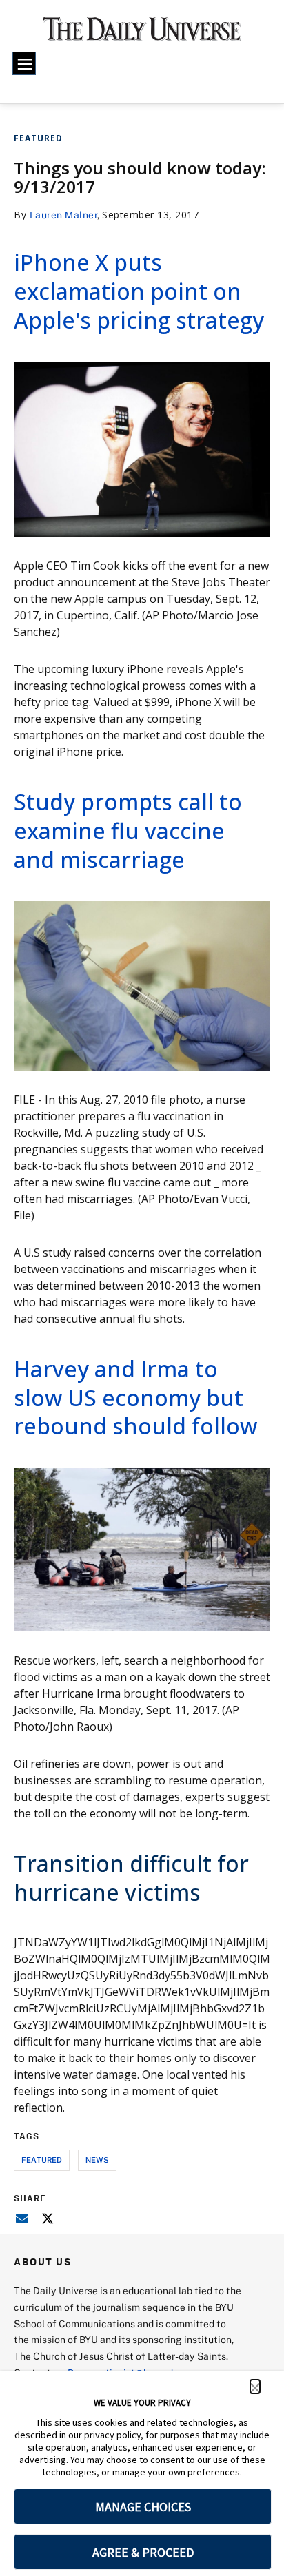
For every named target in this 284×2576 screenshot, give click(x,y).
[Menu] (24, 63)
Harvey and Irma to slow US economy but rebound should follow (135, 1397)
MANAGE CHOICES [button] (143, 2507)
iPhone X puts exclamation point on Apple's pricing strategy (139, 291)
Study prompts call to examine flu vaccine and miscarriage (128, 830)
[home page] (142, 34)
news (97, 2160)
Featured (38, 138)
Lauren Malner (64, 215)
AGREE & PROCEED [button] (143, 2552)
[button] (255, 2387)
